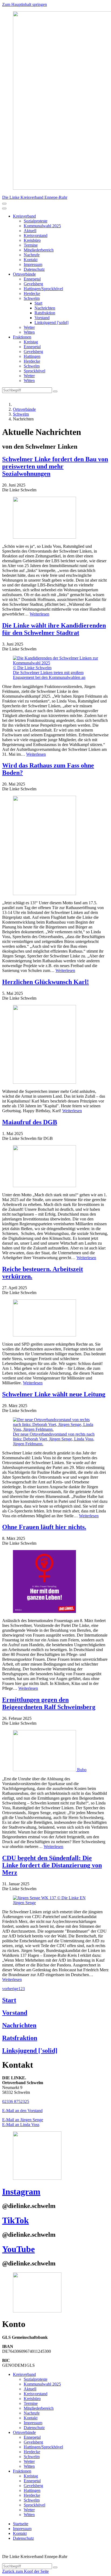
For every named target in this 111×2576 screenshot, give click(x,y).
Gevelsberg (33, 284)
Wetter (29, 327)
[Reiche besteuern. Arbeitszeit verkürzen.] (55, 1318)
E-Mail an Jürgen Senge (23, 2120)
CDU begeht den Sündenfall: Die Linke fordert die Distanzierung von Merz (52, 1865)
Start (38, 303)
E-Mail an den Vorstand (22, 2111)
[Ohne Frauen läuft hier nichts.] (55, 1582)
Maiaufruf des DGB (30, 1122)
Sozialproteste (36, 221)
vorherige (10, 1989)
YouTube (18, 2249)
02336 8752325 (16, 2101)
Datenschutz (34, 269)
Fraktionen (22, 337)
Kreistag (31, 342)
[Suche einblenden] (4, 204)
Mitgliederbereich (39, 250)
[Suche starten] (55, 391)
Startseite (21, 2524)
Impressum (33, 264)
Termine (31, 245)
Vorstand (42, 318)
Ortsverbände (24, 274)
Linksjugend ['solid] (51, 323)
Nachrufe (32, 255)
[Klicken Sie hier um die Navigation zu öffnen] (4, 208)
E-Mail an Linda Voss (21, 2125)
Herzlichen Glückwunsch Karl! (46, 982)
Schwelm (32, 298)
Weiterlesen (39, 614)
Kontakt (31, 260)
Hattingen (32, 356)
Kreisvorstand (36, 235)
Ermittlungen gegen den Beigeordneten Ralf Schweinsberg (49, 1703)
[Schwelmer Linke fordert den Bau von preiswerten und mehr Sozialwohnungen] (55, 518)
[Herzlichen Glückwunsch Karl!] (55, 1045)
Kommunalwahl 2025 (42, 226)
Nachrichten (45, 308)
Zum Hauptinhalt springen (25, 4)
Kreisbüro (32, 240)
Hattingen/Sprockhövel (43, 289)
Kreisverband (24, 216)
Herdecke (32, 293)
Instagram (21, 2192)
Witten (29, 332)
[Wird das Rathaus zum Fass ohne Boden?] (55, 846)
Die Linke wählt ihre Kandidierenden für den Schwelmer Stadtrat (54, 629)
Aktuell (30, 231)
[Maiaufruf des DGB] (55, 1167)
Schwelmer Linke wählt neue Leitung (54, 1394)
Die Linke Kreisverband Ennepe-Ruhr (35, 197)
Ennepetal (32, 279)
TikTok (15, 2220)
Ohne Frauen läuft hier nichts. (44, 1527)
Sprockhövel (34, 371)
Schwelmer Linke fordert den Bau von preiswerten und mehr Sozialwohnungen (55, 466)
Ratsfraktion (45, 313)
